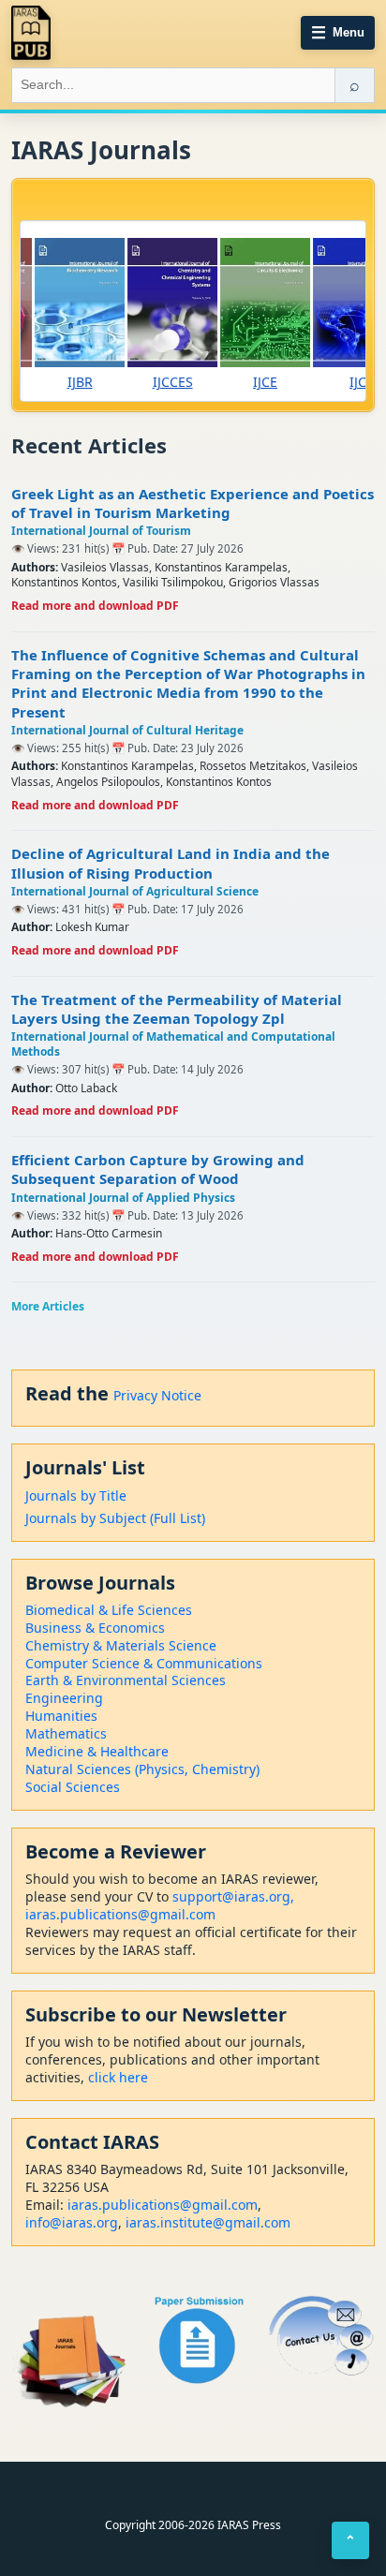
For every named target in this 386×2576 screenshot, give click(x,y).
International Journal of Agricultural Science (135, 891)
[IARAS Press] (31, 33)
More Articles (48, 1306)
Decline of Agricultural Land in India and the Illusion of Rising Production (171, 863)
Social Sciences (73, 1787)
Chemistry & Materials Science (121, 1645)
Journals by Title (76, 1495)
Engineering (64, 1698)
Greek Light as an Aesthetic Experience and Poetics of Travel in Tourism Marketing (193, 503)
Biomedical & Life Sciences (109, 1610)
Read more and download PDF (95, 606)
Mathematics (66, 1733)
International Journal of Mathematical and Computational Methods (173, 1044)
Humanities (61, 1716)
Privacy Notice (157, 1395)
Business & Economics (95, 1628)
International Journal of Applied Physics (123, 1198)
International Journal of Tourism (101, 531)
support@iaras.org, (233, 1896)
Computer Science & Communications (144, 1663)
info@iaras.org (72, 2222)
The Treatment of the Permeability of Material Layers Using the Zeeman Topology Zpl (177, 1009)
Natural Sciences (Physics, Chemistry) (142, 1769)
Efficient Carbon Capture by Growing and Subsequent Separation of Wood (158, 1169)
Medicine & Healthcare (97, 1751)
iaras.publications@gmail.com (120, 1914)
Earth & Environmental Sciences (126, 1680)
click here (118, 2077)
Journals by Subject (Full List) (115, 1518)
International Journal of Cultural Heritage (127, 730)
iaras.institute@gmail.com (208, 2222)
